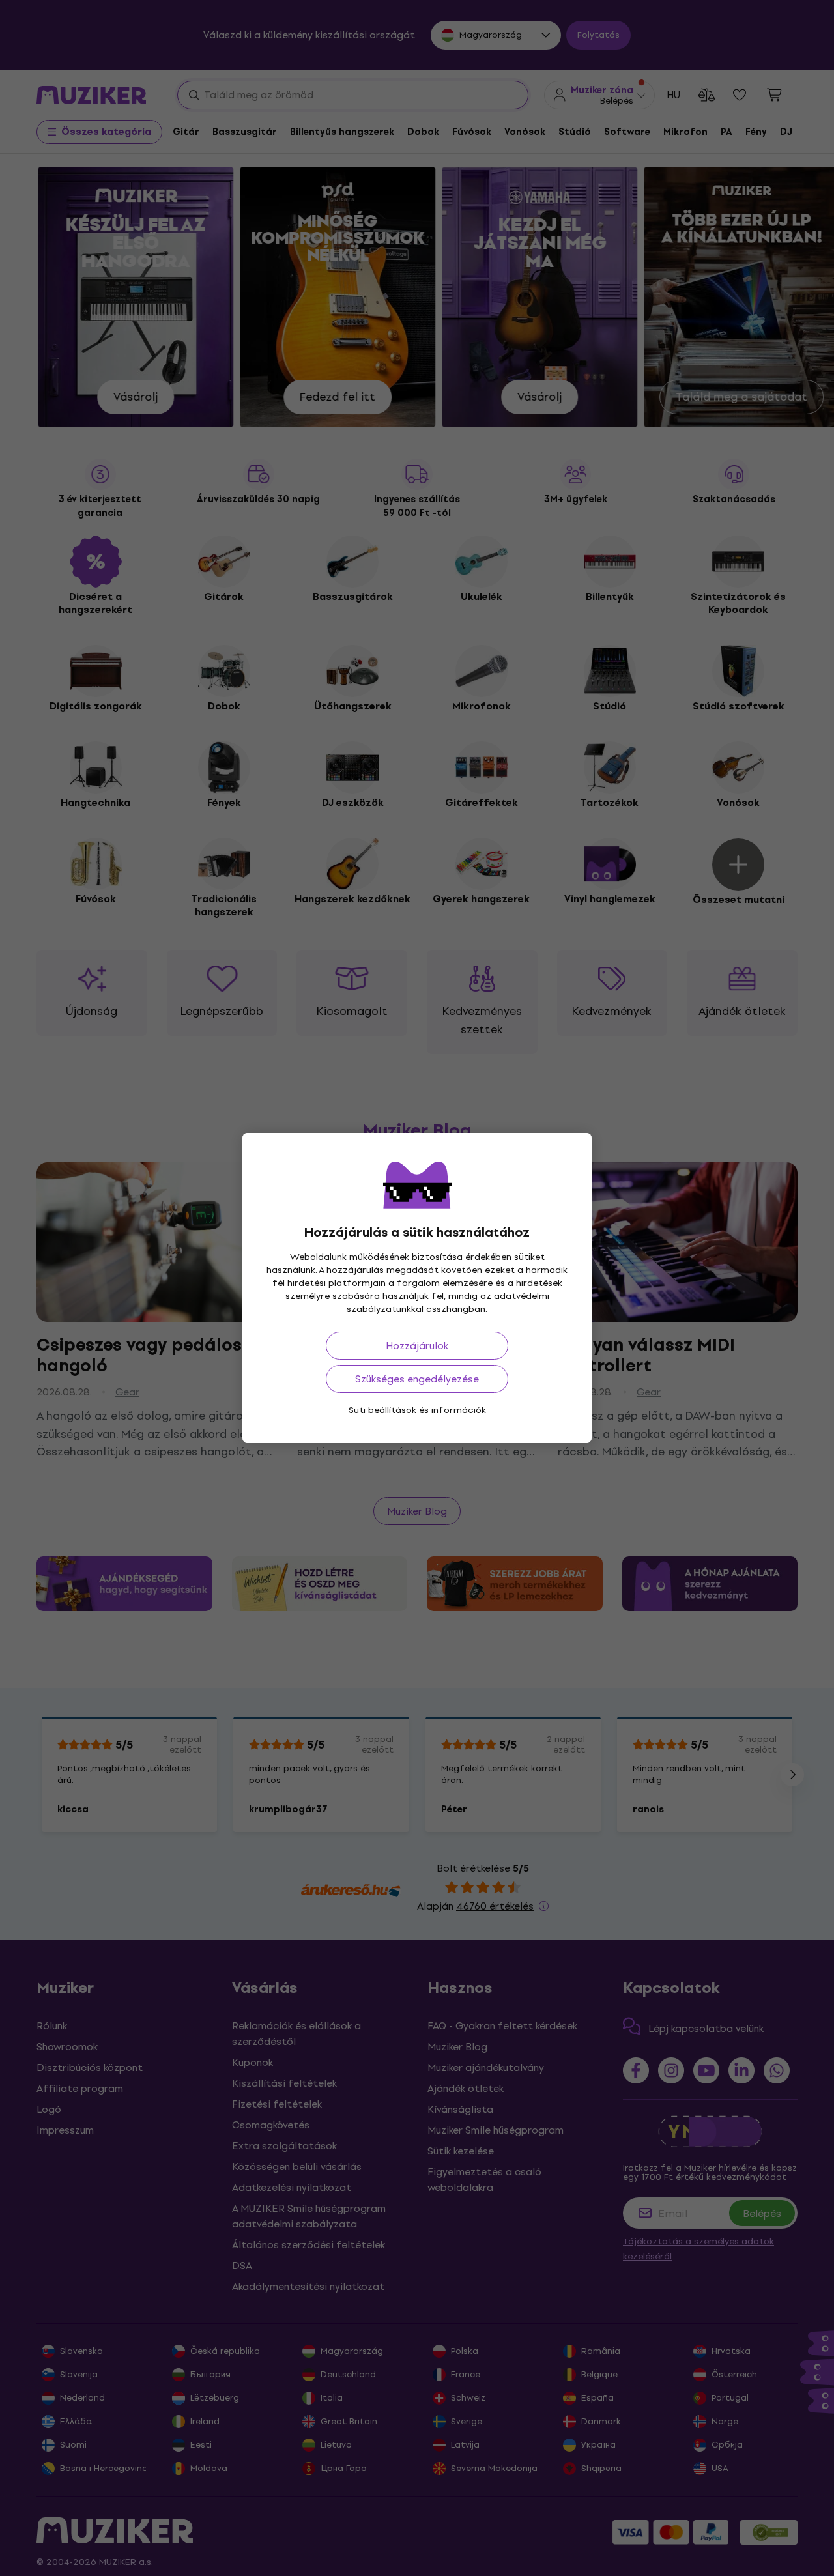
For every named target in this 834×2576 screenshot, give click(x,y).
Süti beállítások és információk (417, 1410)
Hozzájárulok (417, 1346)
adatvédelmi (522, 1296)
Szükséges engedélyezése (417, 1379)
